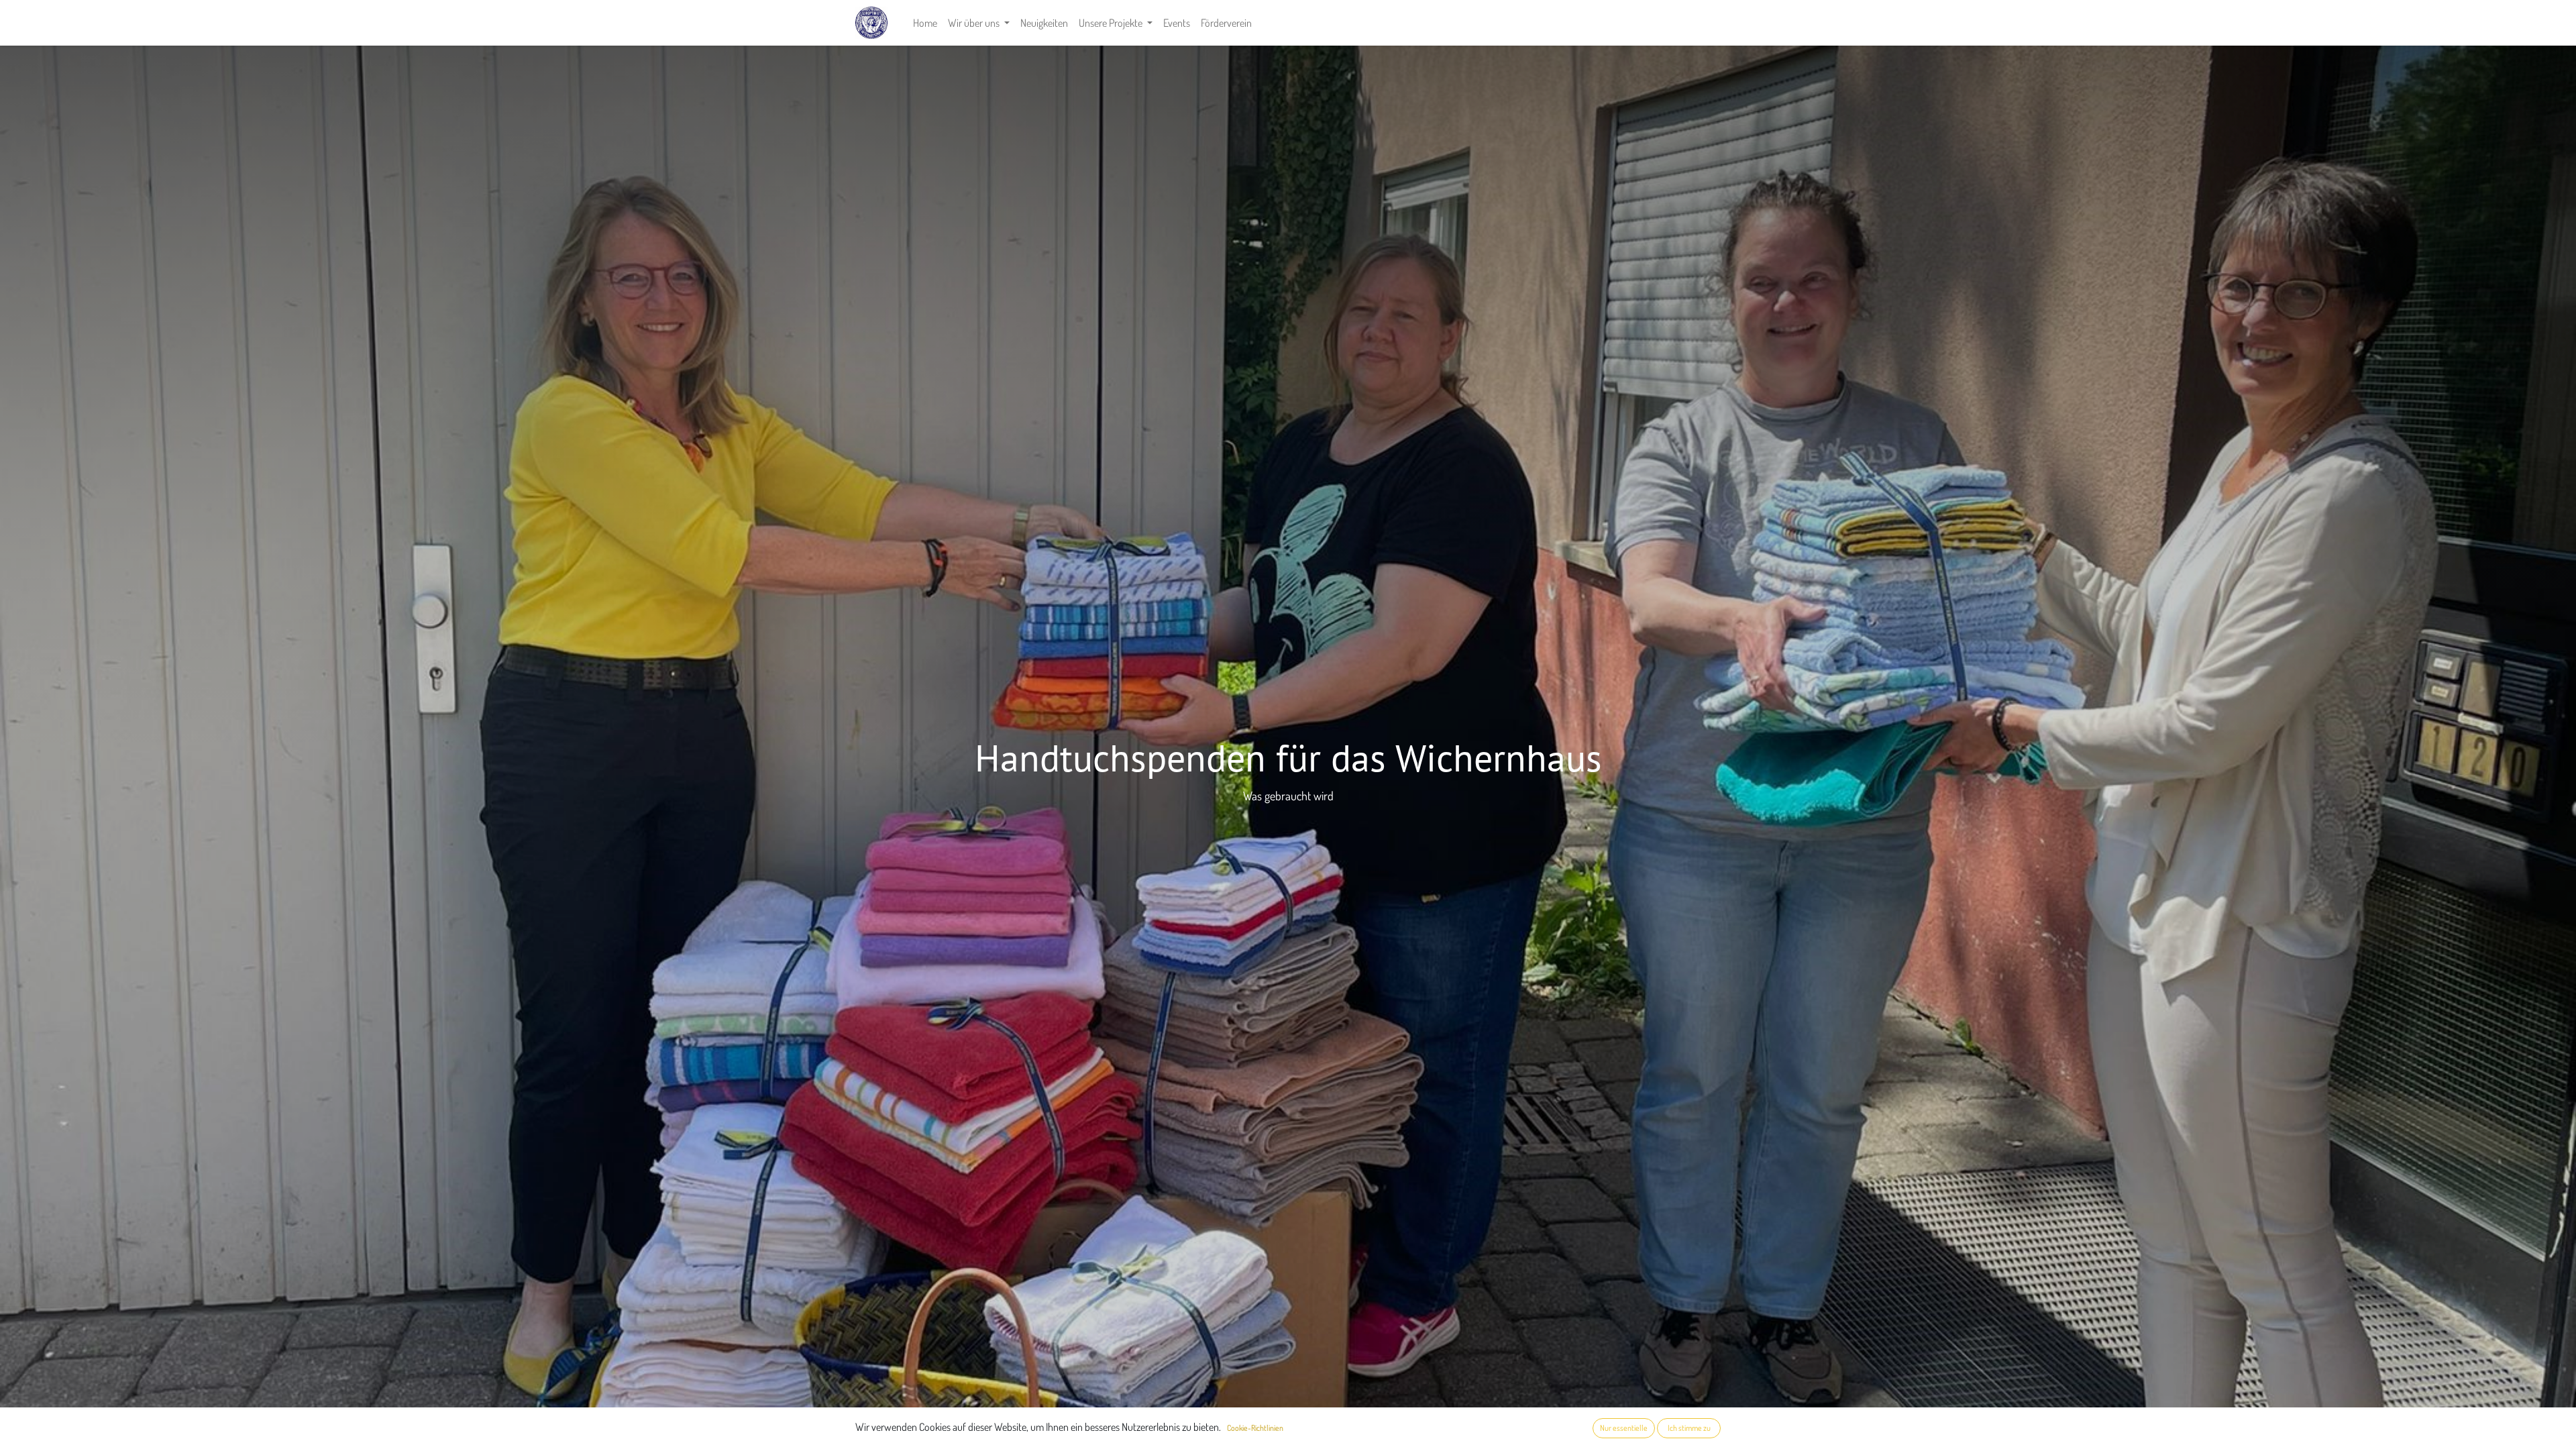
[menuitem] (925, 23)
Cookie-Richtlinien (1255, 1428)
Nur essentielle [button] (1624, 1428)
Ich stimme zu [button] (1689, 1428)
